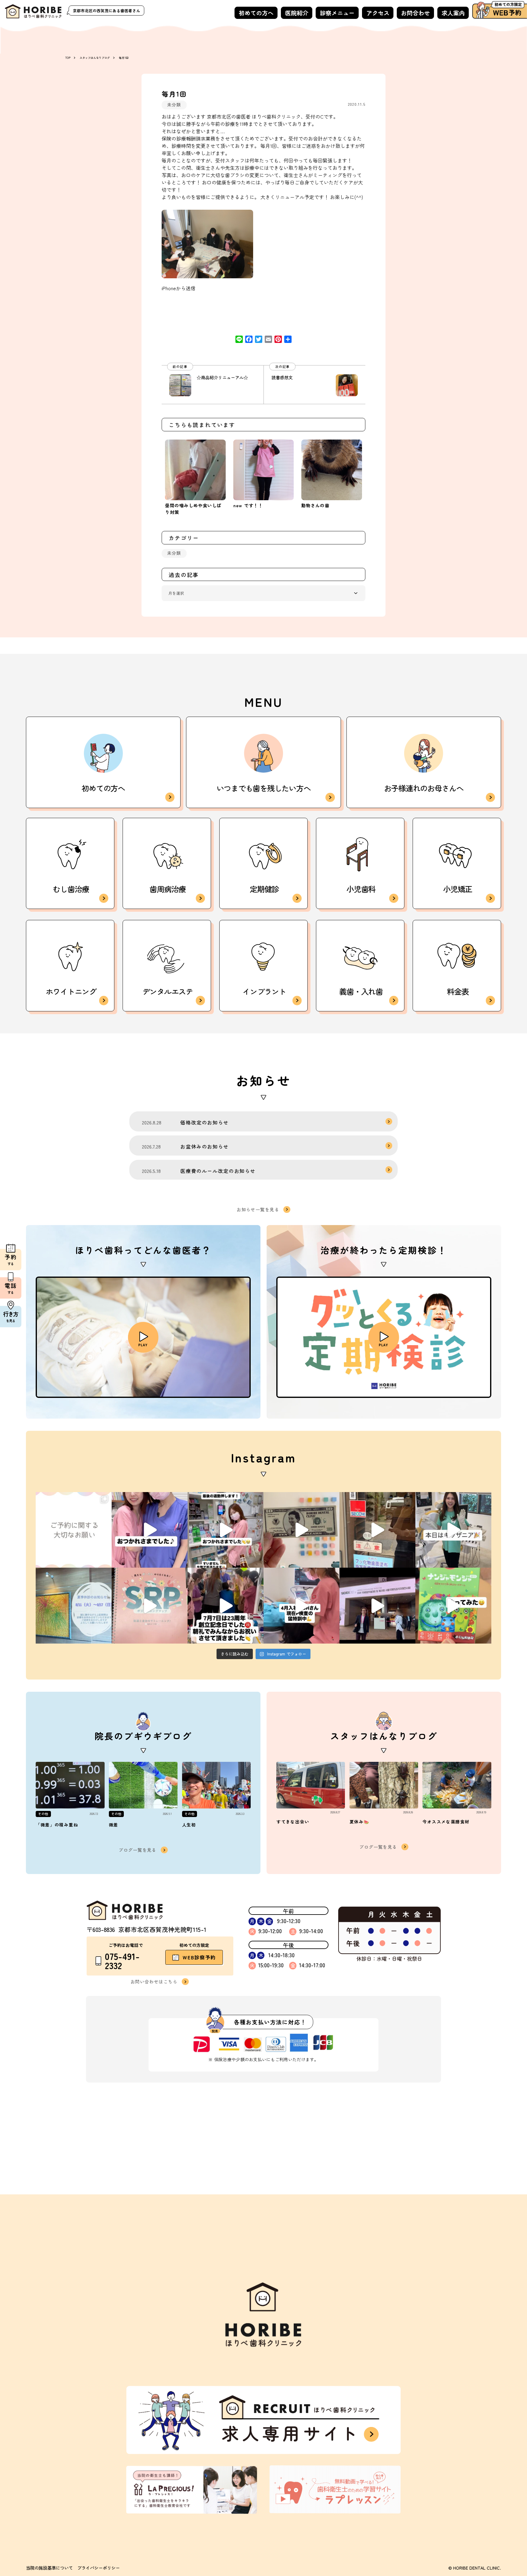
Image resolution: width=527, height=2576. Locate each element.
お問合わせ (416, 13)
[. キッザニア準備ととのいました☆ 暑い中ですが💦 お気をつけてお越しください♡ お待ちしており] (377, 1530)
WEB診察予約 (199, 1957)
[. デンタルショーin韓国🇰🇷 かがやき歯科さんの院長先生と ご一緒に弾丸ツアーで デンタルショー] (377, 1606)
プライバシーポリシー (99, 2568)
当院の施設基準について (49, 2568)
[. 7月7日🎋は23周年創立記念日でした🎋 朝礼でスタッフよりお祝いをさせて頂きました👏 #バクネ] (226, 1606)
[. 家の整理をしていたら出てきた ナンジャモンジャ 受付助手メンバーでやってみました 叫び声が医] (453, 1606)
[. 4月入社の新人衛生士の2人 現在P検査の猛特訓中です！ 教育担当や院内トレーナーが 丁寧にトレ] (301, 1606)
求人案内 (453, 13)
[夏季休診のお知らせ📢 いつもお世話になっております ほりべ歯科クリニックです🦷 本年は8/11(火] (74, 1606)
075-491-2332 (122, 1961)
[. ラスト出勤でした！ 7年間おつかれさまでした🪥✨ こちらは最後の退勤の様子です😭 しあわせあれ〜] (226, 1530)
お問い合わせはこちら (154, 1981)
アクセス (378, 13)
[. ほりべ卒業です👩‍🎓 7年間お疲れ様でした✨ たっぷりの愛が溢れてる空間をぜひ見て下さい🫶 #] (150, 1530)
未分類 (174, 104)
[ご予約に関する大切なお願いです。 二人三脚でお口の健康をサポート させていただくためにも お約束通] (74, 1530)
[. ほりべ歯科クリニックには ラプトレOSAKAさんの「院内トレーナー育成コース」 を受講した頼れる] (150, 1606)
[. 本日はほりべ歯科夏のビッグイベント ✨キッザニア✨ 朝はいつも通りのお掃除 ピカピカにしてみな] (453, 1530)
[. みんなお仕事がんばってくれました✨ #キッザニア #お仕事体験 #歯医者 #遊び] (301, 1530)
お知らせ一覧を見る (258, 1209)
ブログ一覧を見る (138, 1850)
